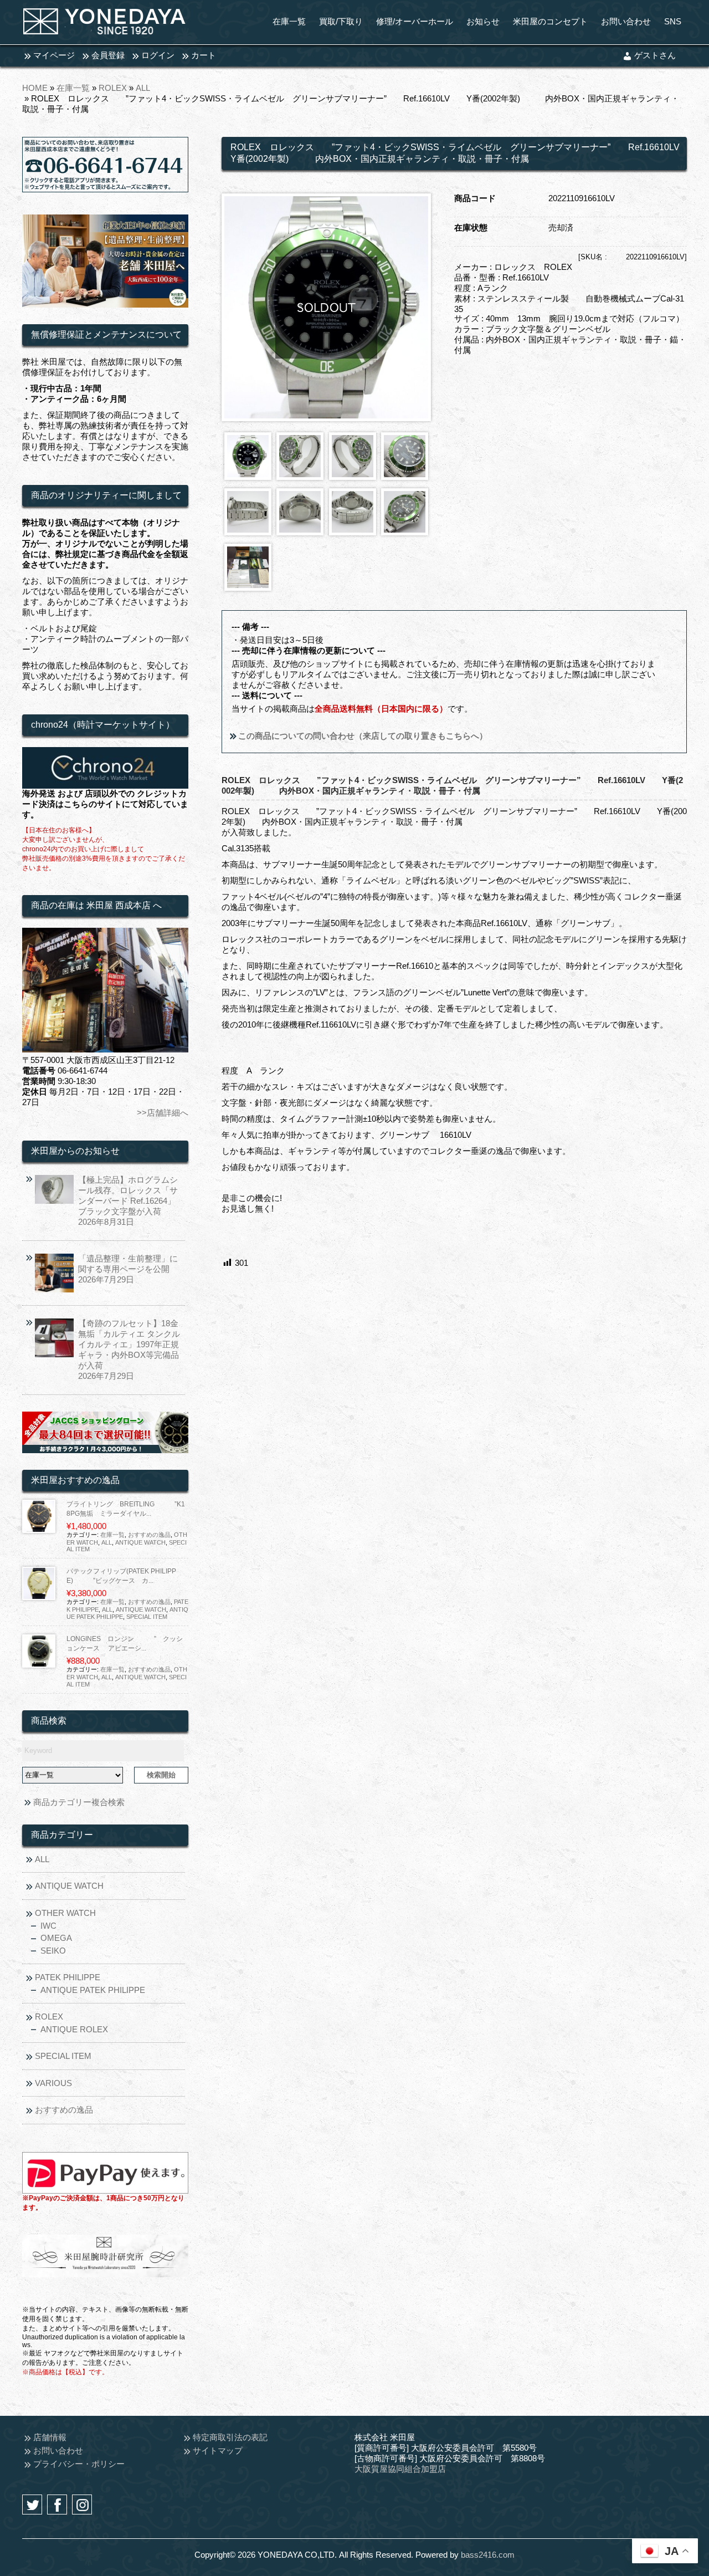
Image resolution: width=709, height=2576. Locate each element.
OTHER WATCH (65, 1913)
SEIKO (53, 1951)
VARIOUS (53, 2083)
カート (204, 55)
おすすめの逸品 (149, 1535)
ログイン (158, 55)
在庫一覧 (73, 88)
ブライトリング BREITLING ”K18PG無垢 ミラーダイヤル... (126, 1509)
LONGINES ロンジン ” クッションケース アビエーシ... (125, 1644)
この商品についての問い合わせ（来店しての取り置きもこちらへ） (362, 736)
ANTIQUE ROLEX (74, 2029)
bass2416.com (488, 2555)
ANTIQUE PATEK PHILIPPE (93, 1990)
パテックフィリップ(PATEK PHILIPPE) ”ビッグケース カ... (121, 1576)
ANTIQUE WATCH (140, 1542)
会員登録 (108, 55)
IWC (48, 1926)
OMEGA (56, 1938)
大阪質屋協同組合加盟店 (400, 2469)
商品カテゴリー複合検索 (79, 1802)
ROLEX (113, 88)
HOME (35, 88)
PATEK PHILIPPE (68, 1977)
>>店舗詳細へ (163, 1113)
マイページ (54, 55)
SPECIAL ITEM (147, 1617)
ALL (143, 88)
